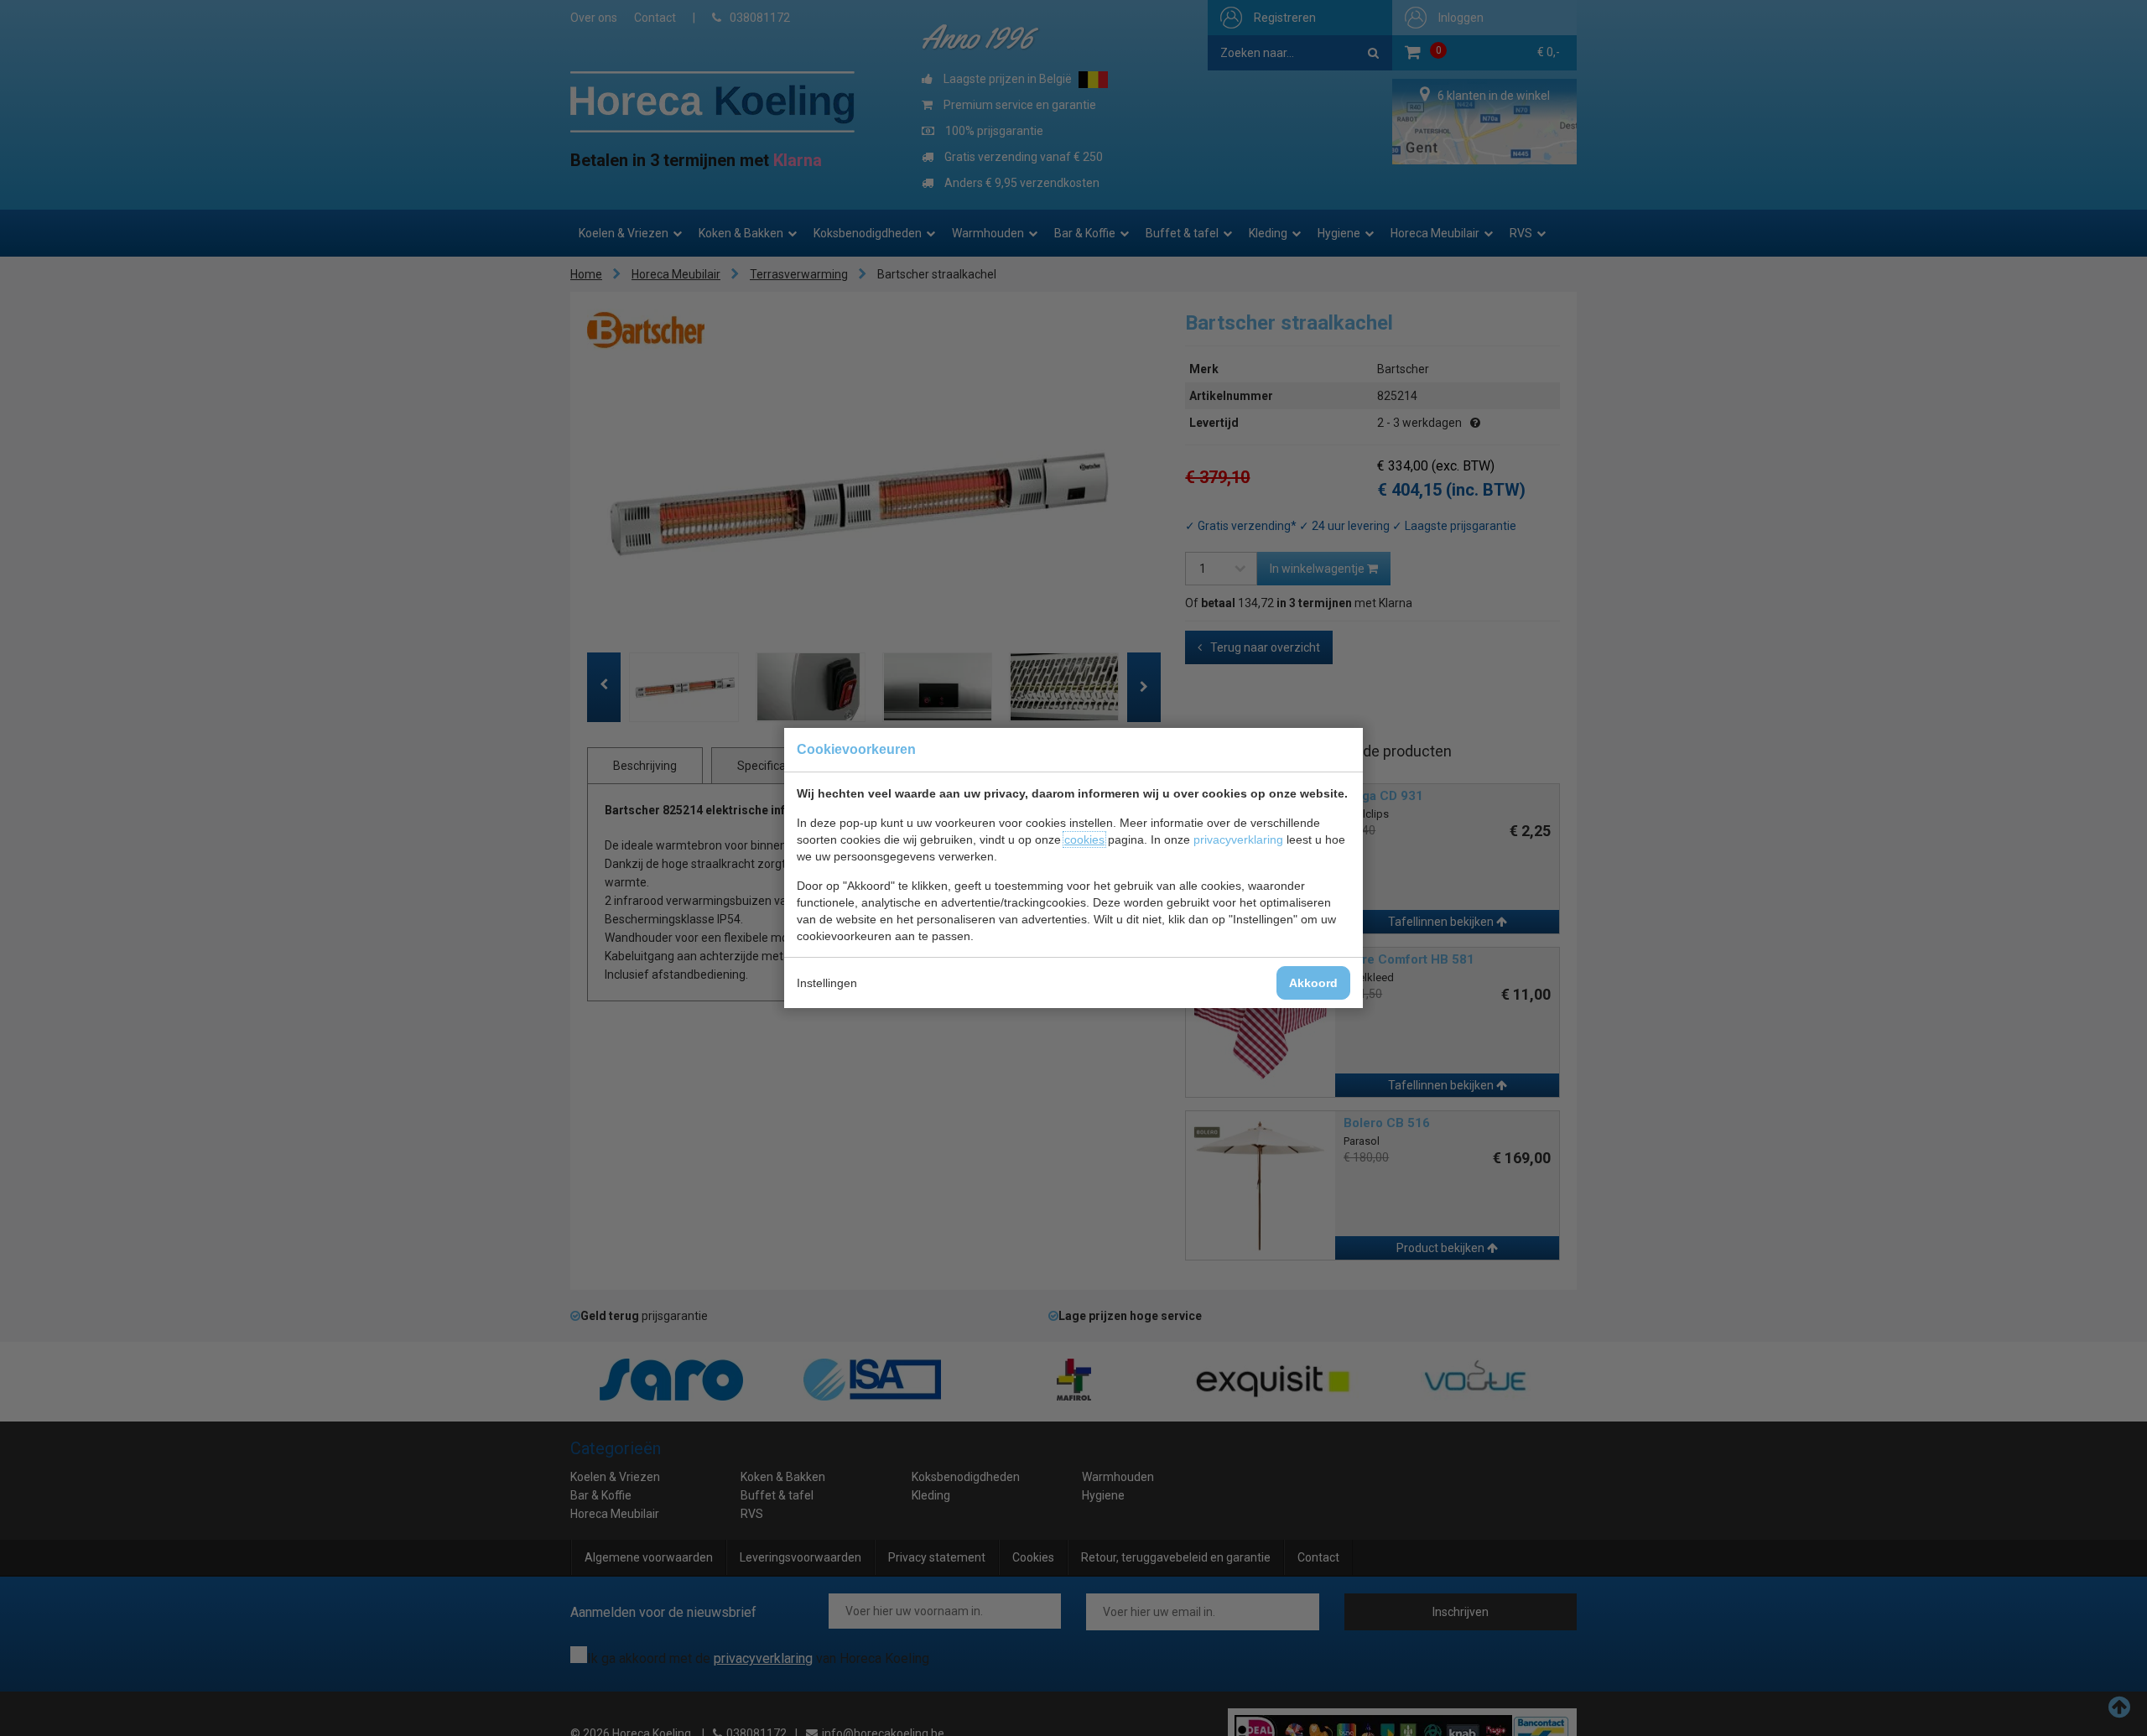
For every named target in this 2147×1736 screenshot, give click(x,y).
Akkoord (1313, 983)
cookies (1084, 839)
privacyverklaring (1238, 839)
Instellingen (827, 983)
